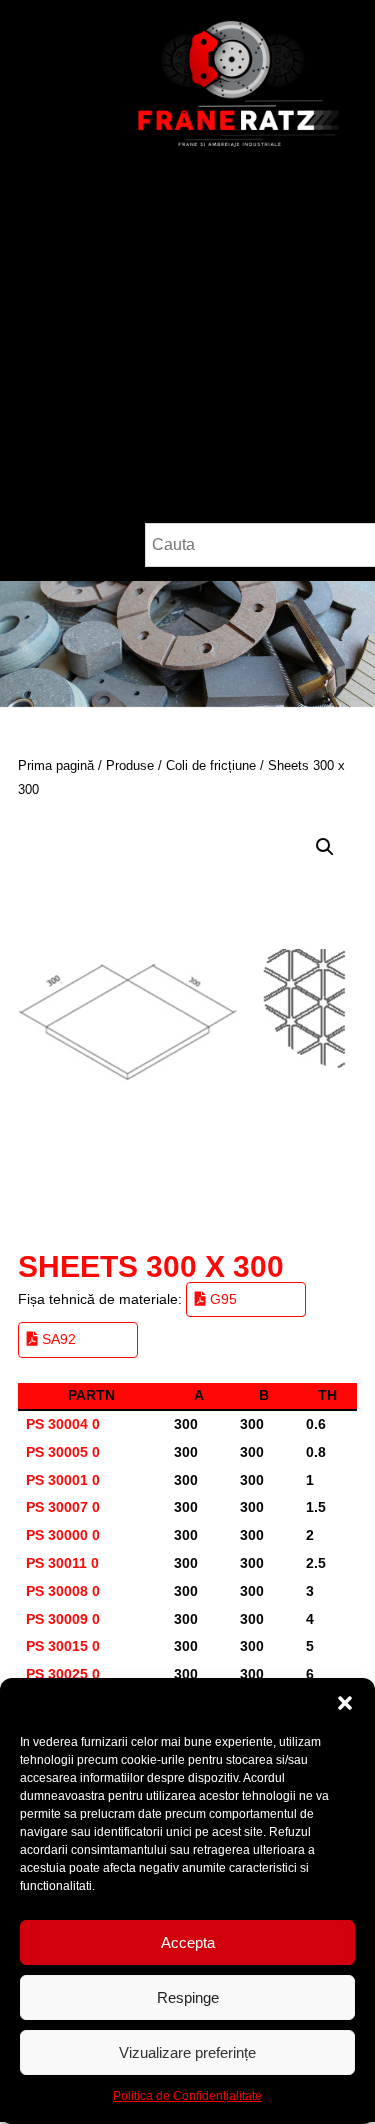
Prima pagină (56, 765)
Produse (130, 765)
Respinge (188, 1997)
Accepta (188, 1942)
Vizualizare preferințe (187, 2052)
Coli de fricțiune (211, 765)
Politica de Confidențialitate (187, 2096)
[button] (345, 1703)
